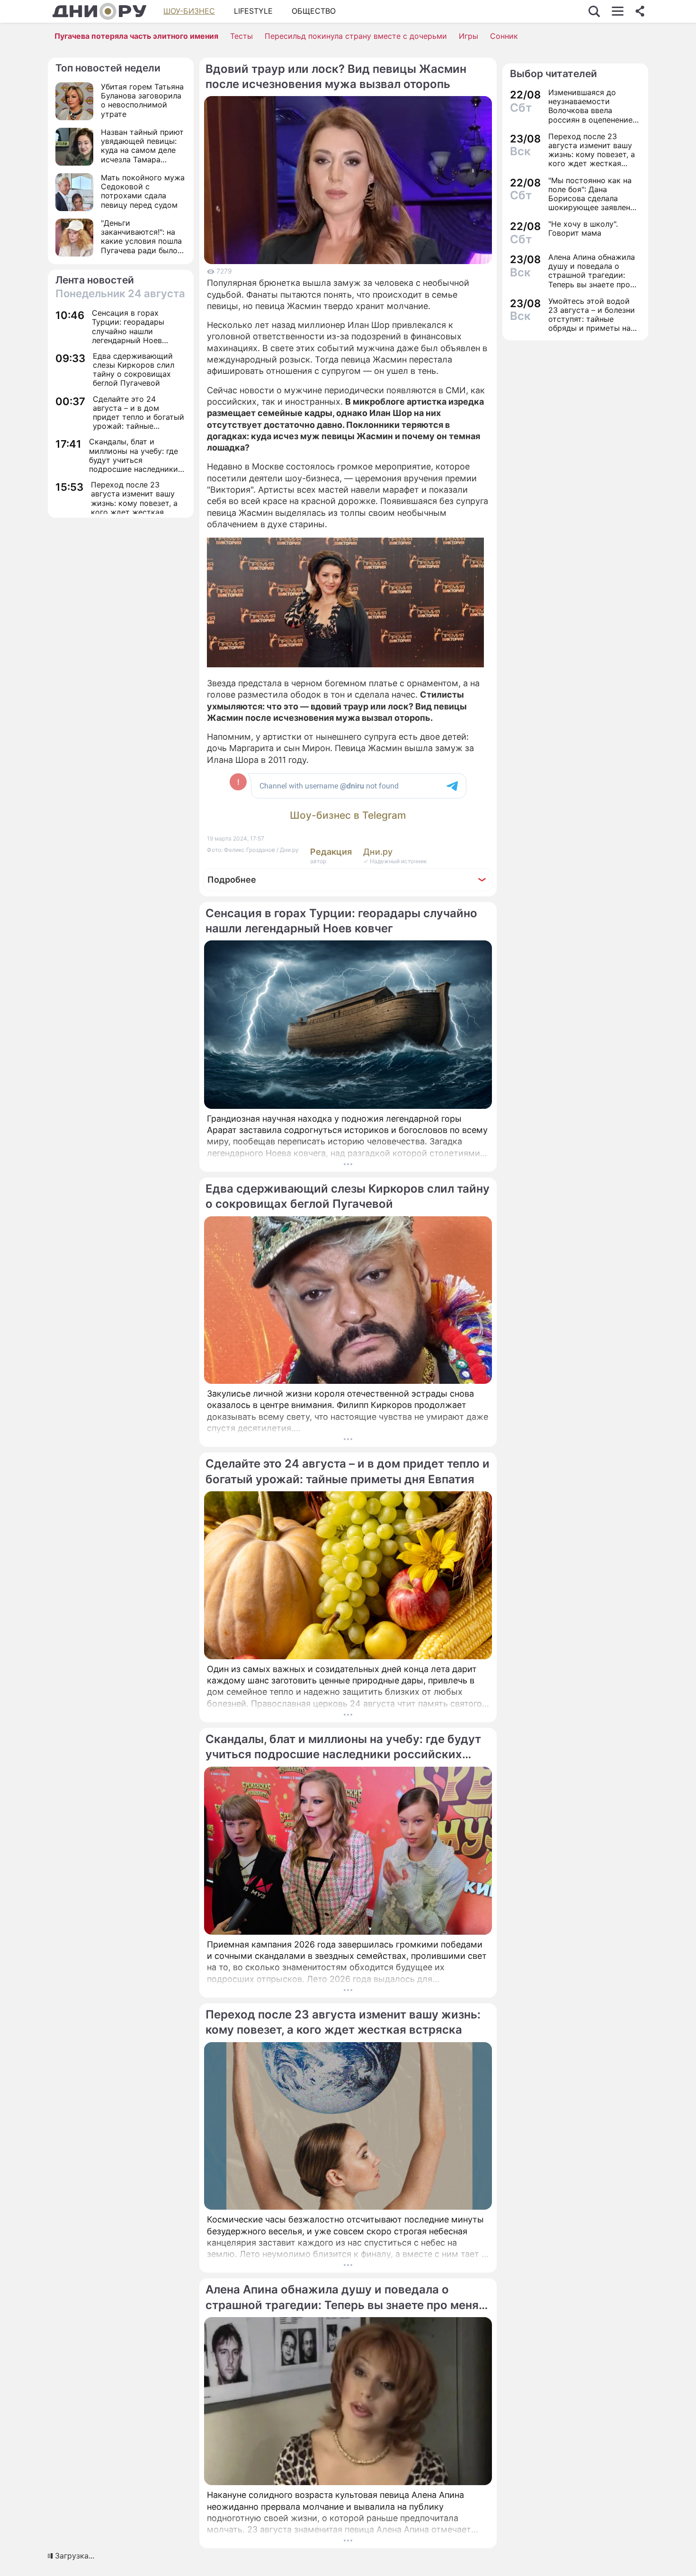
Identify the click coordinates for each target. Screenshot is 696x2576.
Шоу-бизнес (189, 11)
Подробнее (232, 880)
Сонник (504, 36)
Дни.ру (378, 852)
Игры (468, 36)
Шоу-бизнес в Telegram (348, 815)
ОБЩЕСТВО (314, 11)
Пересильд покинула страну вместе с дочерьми (356, 36)
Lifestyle (253, 11)
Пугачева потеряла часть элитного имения (136, 36)
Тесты (241, 36)
